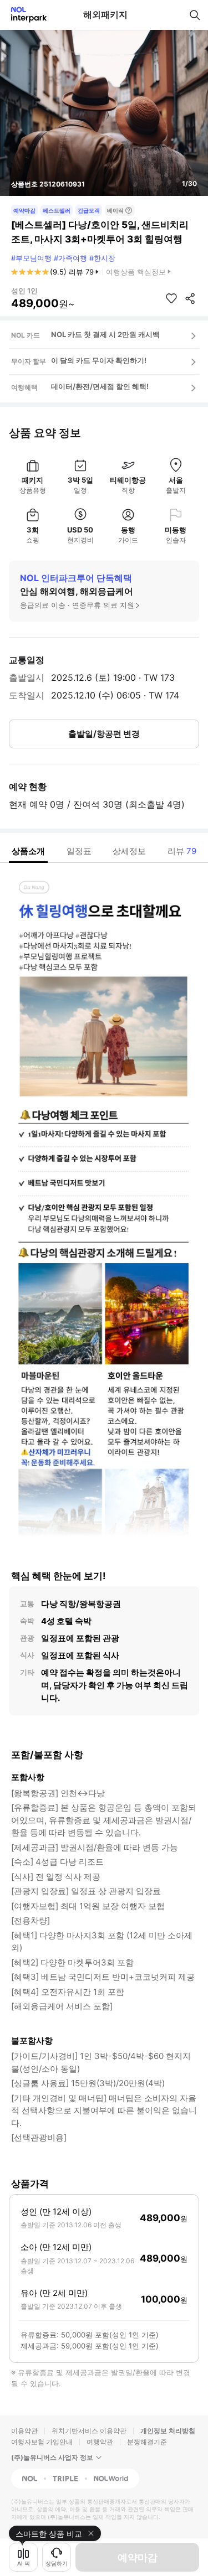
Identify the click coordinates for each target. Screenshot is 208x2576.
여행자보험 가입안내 (42, 2442)
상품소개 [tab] (28, 851)
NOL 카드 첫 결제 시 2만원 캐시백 (105, 334)
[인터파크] (24, 15)
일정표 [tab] (79, 851)
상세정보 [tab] (129, 851)
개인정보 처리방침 (168, 2431)
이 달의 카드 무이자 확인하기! (99, 360)
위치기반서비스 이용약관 (89, 2431)
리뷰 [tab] (182, 851)
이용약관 (24, 2431)
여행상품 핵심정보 (136, 272)
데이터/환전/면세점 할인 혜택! (100, 386)
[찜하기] (171, 298)
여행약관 (100, 2442)
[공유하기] (190, 298)
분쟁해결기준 (147, 2442)
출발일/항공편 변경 (104, 734)
